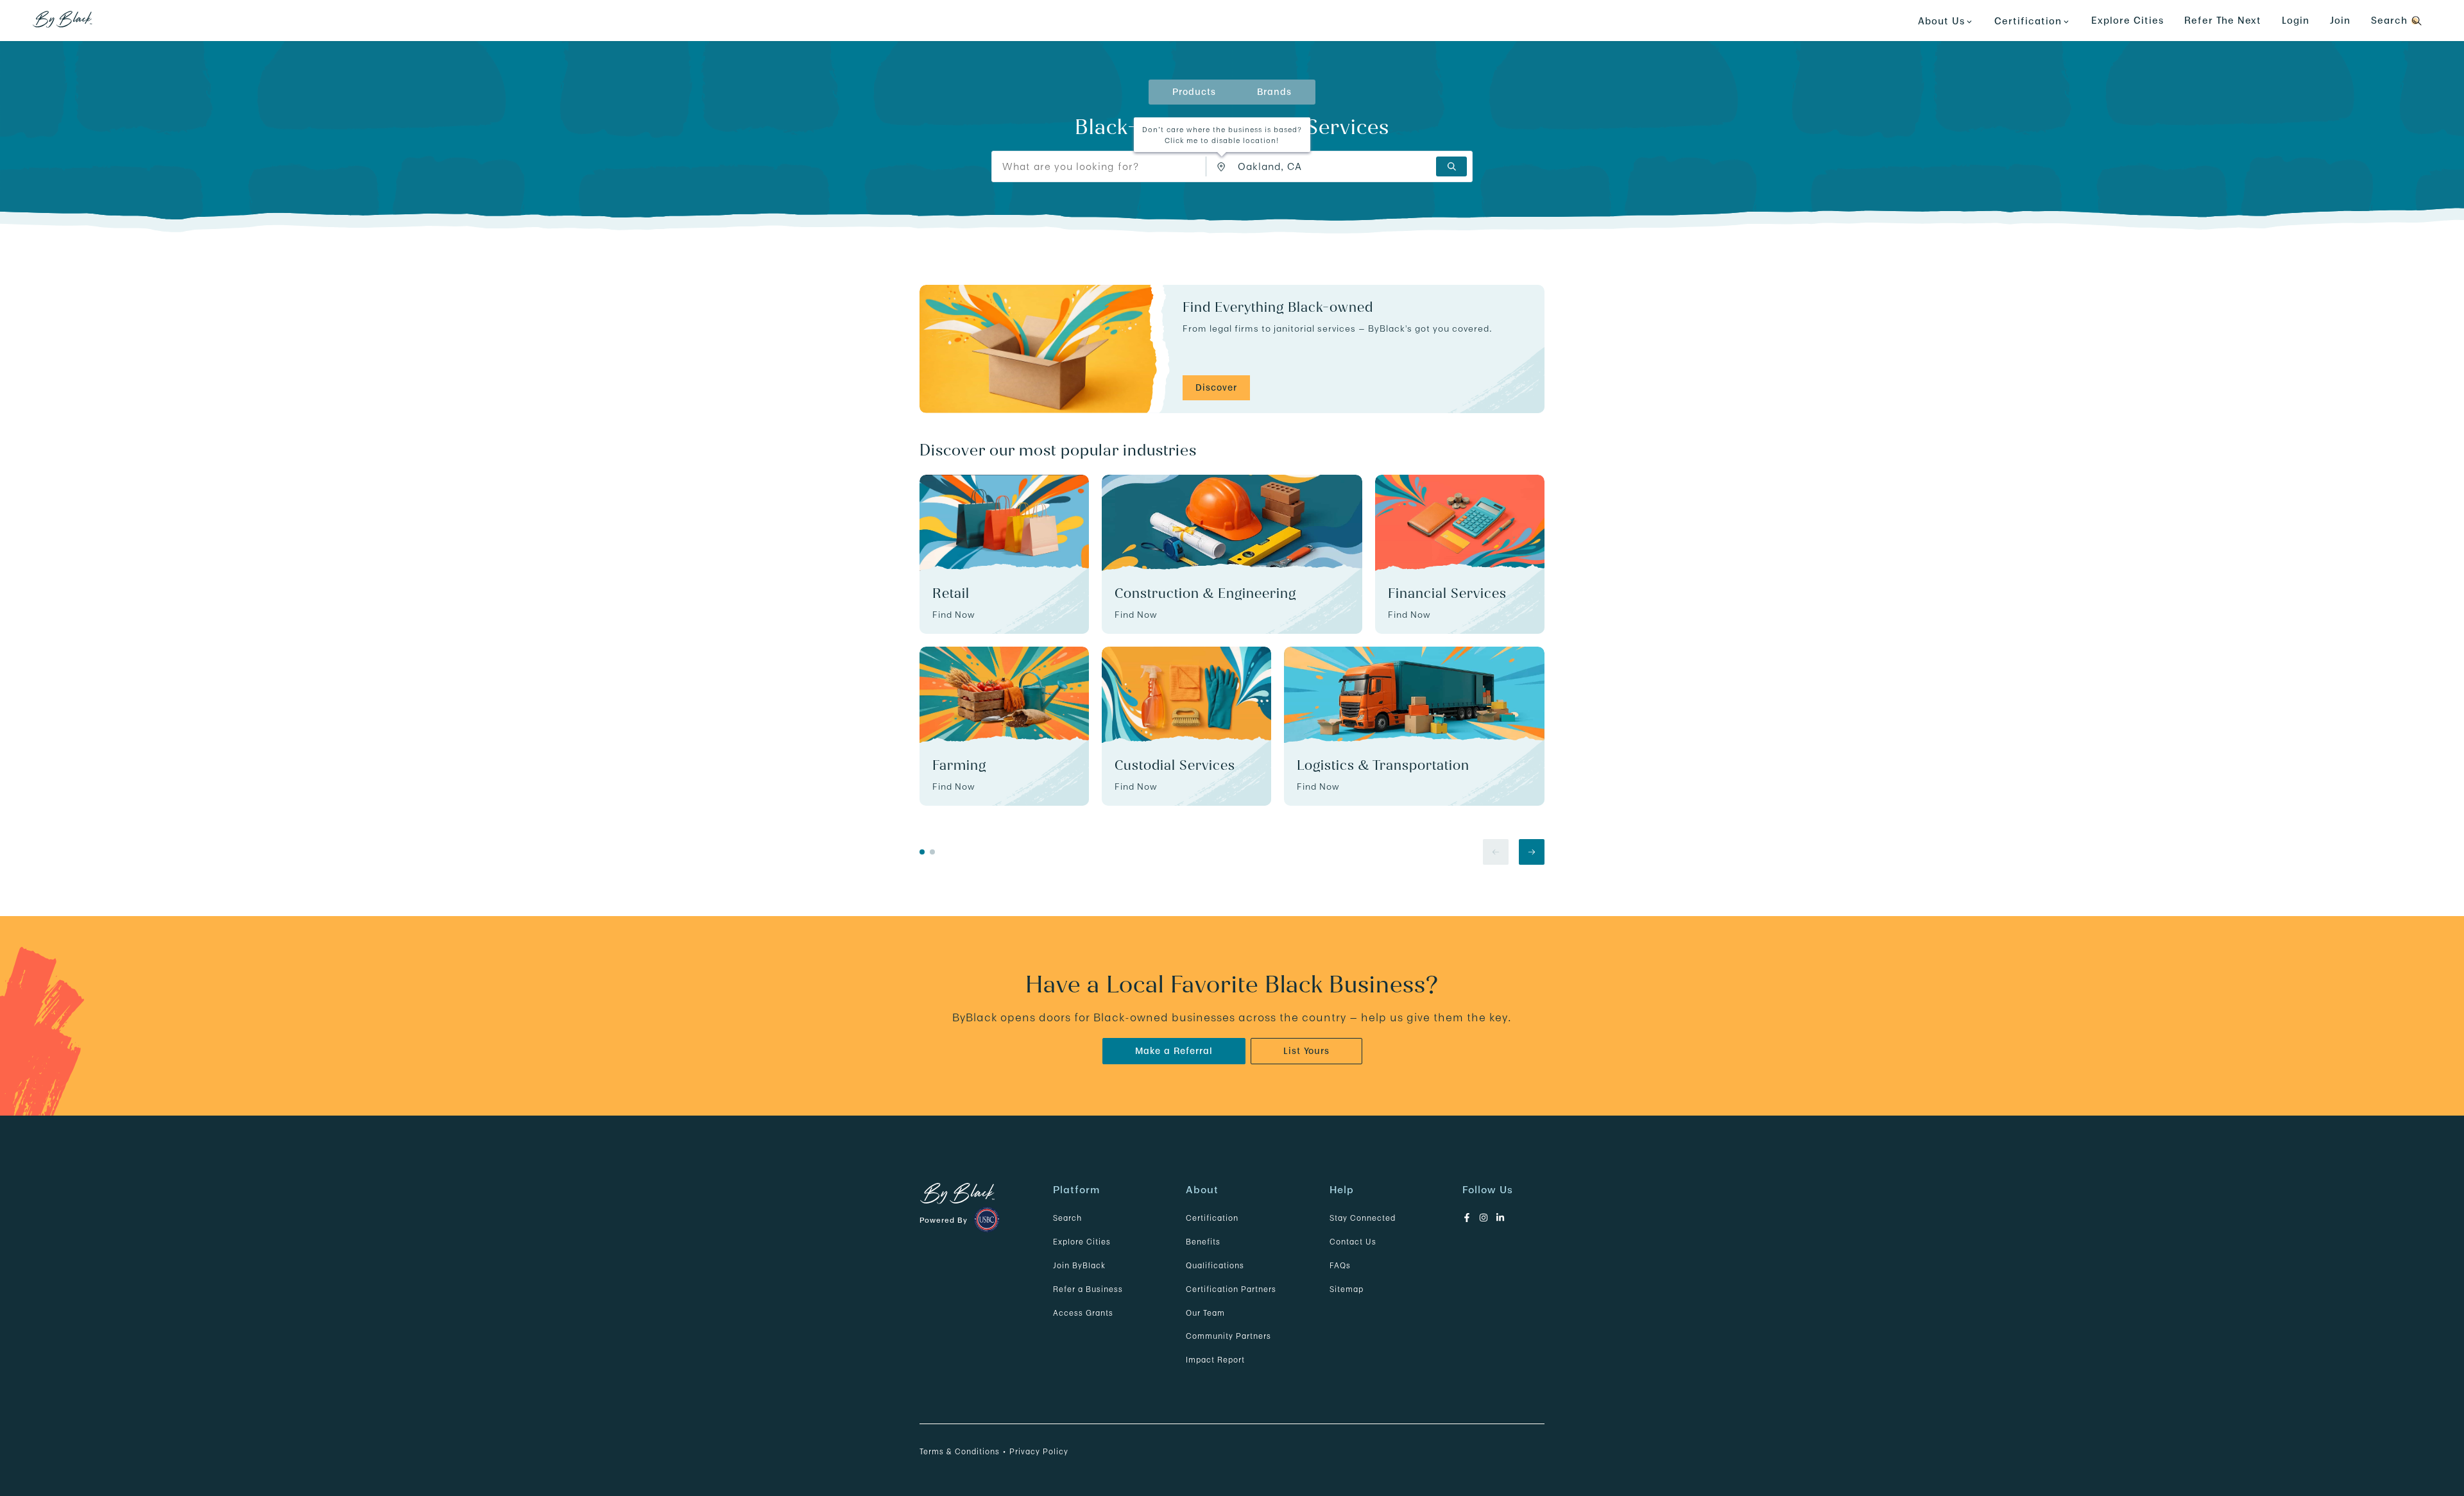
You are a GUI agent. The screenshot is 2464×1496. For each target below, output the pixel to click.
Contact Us (1353, 1242)
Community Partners (1228, 1336)
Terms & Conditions (960, 1451)
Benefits (1203, 1242)
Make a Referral (1174, 1051)
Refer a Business (1088, 1289)
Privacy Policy (1039, 1451)
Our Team (1205, 1313)
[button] (1222, 167)
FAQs (1340, 1265)
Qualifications (1215, 1265)
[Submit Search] (1451, 166)
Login (2296, 20)
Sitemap (1347, 1289)
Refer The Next (2223, 20)
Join (2340, 20)
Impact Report (1215, 1360)
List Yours (1306, 1051)
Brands (1274, 92)
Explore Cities (2127, 20)
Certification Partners (1231, 1289)
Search (1067, 1218)
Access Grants (1083, 1313)
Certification (1212, 1218)
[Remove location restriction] (1224, 166)
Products (1194, 92)
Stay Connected (1363, 1218)
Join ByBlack (1079, 1265)
